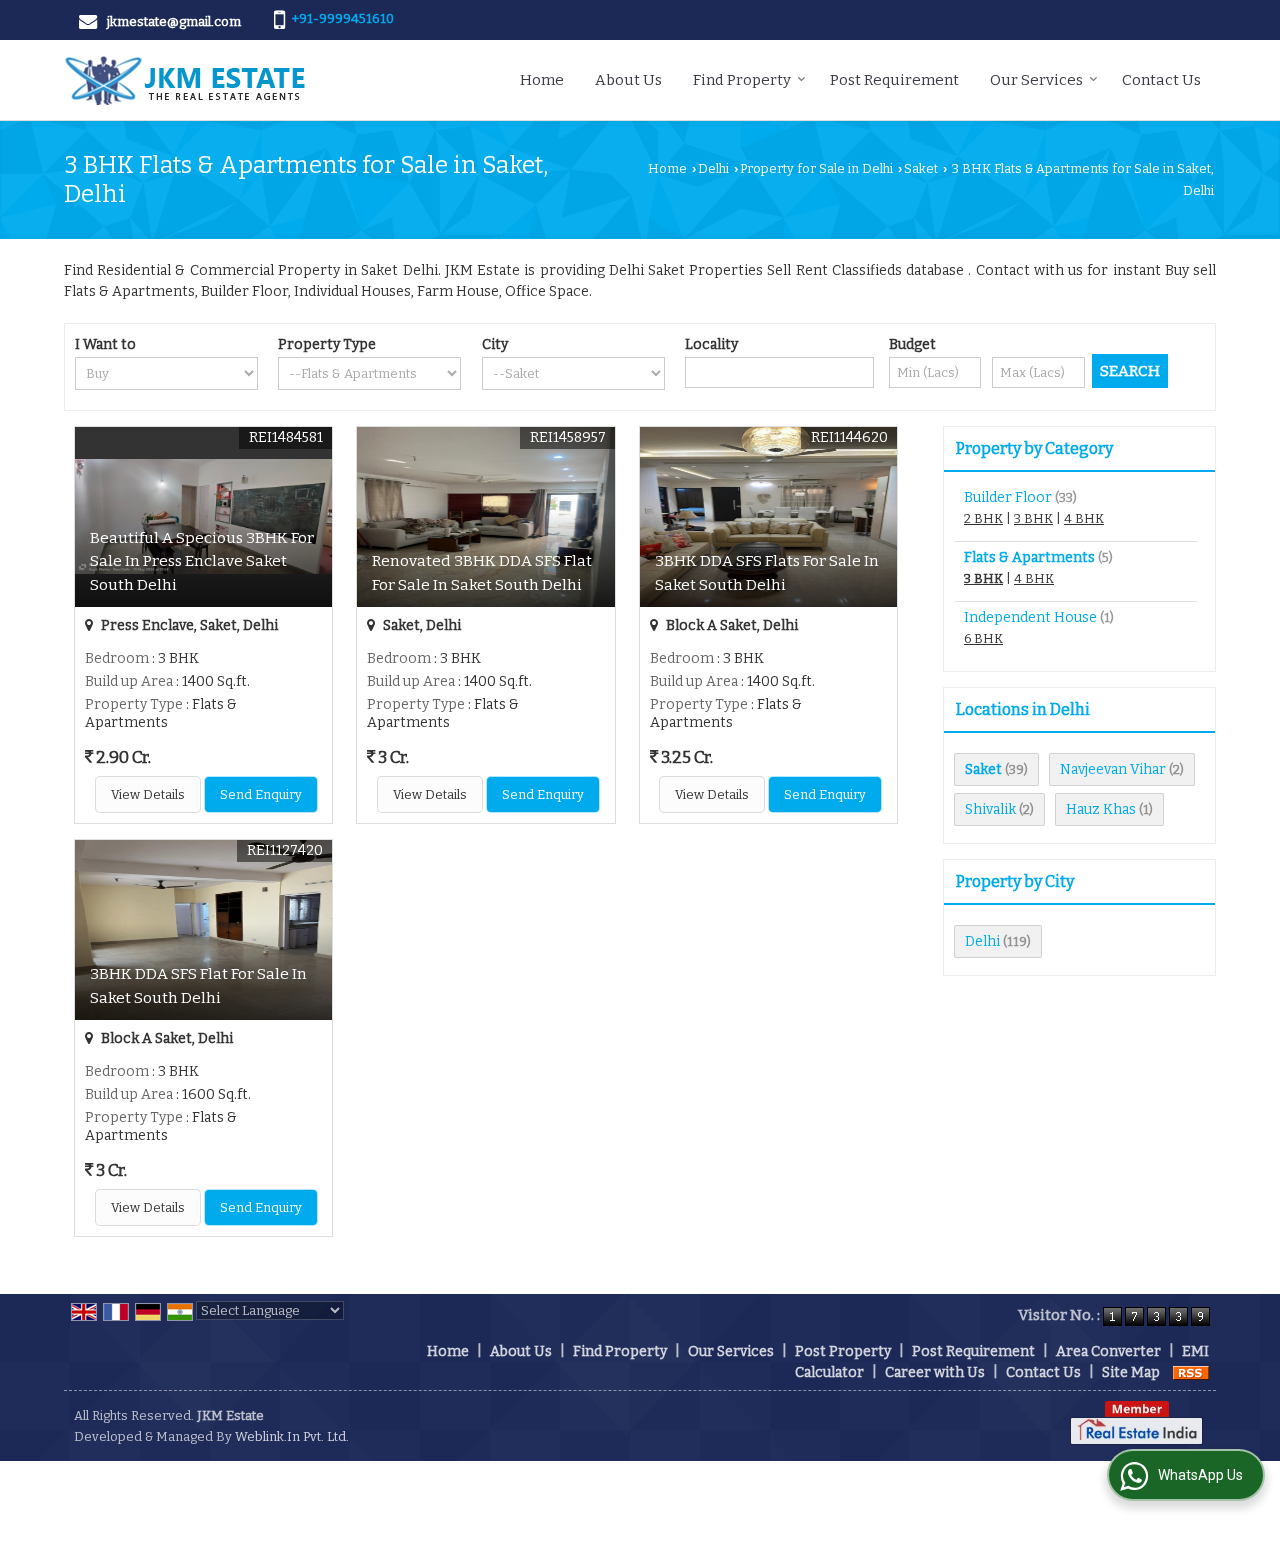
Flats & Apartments (1029, 557)
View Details (148, 794)
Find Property (742, 80)
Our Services (1036, 80)
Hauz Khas (1101, 809)
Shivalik (990, 809)
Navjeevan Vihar (1113, 769)
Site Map (1131, 1372)
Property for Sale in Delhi (816, 168)
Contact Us (1161, 80)
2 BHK (983, 518)
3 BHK (1033, 518)
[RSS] (1191, 1372)
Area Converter (1108, 1351)
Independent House (1030, 617)
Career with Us (935, 1372)
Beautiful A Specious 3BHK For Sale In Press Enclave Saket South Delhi (202, 561)
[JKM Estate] (184, 80)
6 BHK (983, 638)
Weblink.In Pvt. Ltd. (292, 1436)
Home (542, 80)
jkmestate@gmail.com (174, 21)
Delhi (713, 168)
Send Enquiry (261, 794)
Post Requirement (894, 80)
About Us (628, 80)
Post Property (843, 1351)
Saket (921, 168)
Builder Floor (1008, 497)
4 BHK (1084, 518)
